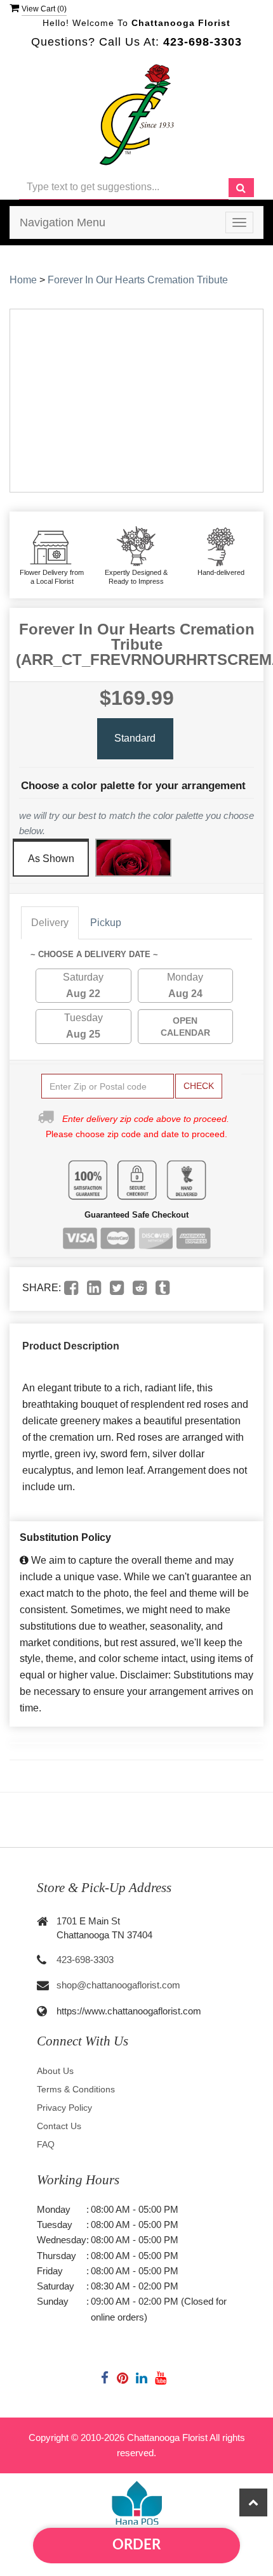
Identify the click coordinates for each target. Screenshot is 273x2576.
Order (136, 2545)
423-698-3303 (85, 1960)
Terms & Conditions (76, 2089)
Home (23, 280)
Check (199, 1086)
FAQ (46, 2144)
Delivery (50, 923)
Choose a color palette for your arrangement (133, 786)
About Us (55, 2071)
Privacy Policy (64, 2108)
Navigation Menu (63, 222)
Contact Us (59, 2126)
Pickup (106, 923)
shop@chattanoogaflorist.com (118, 1985)
